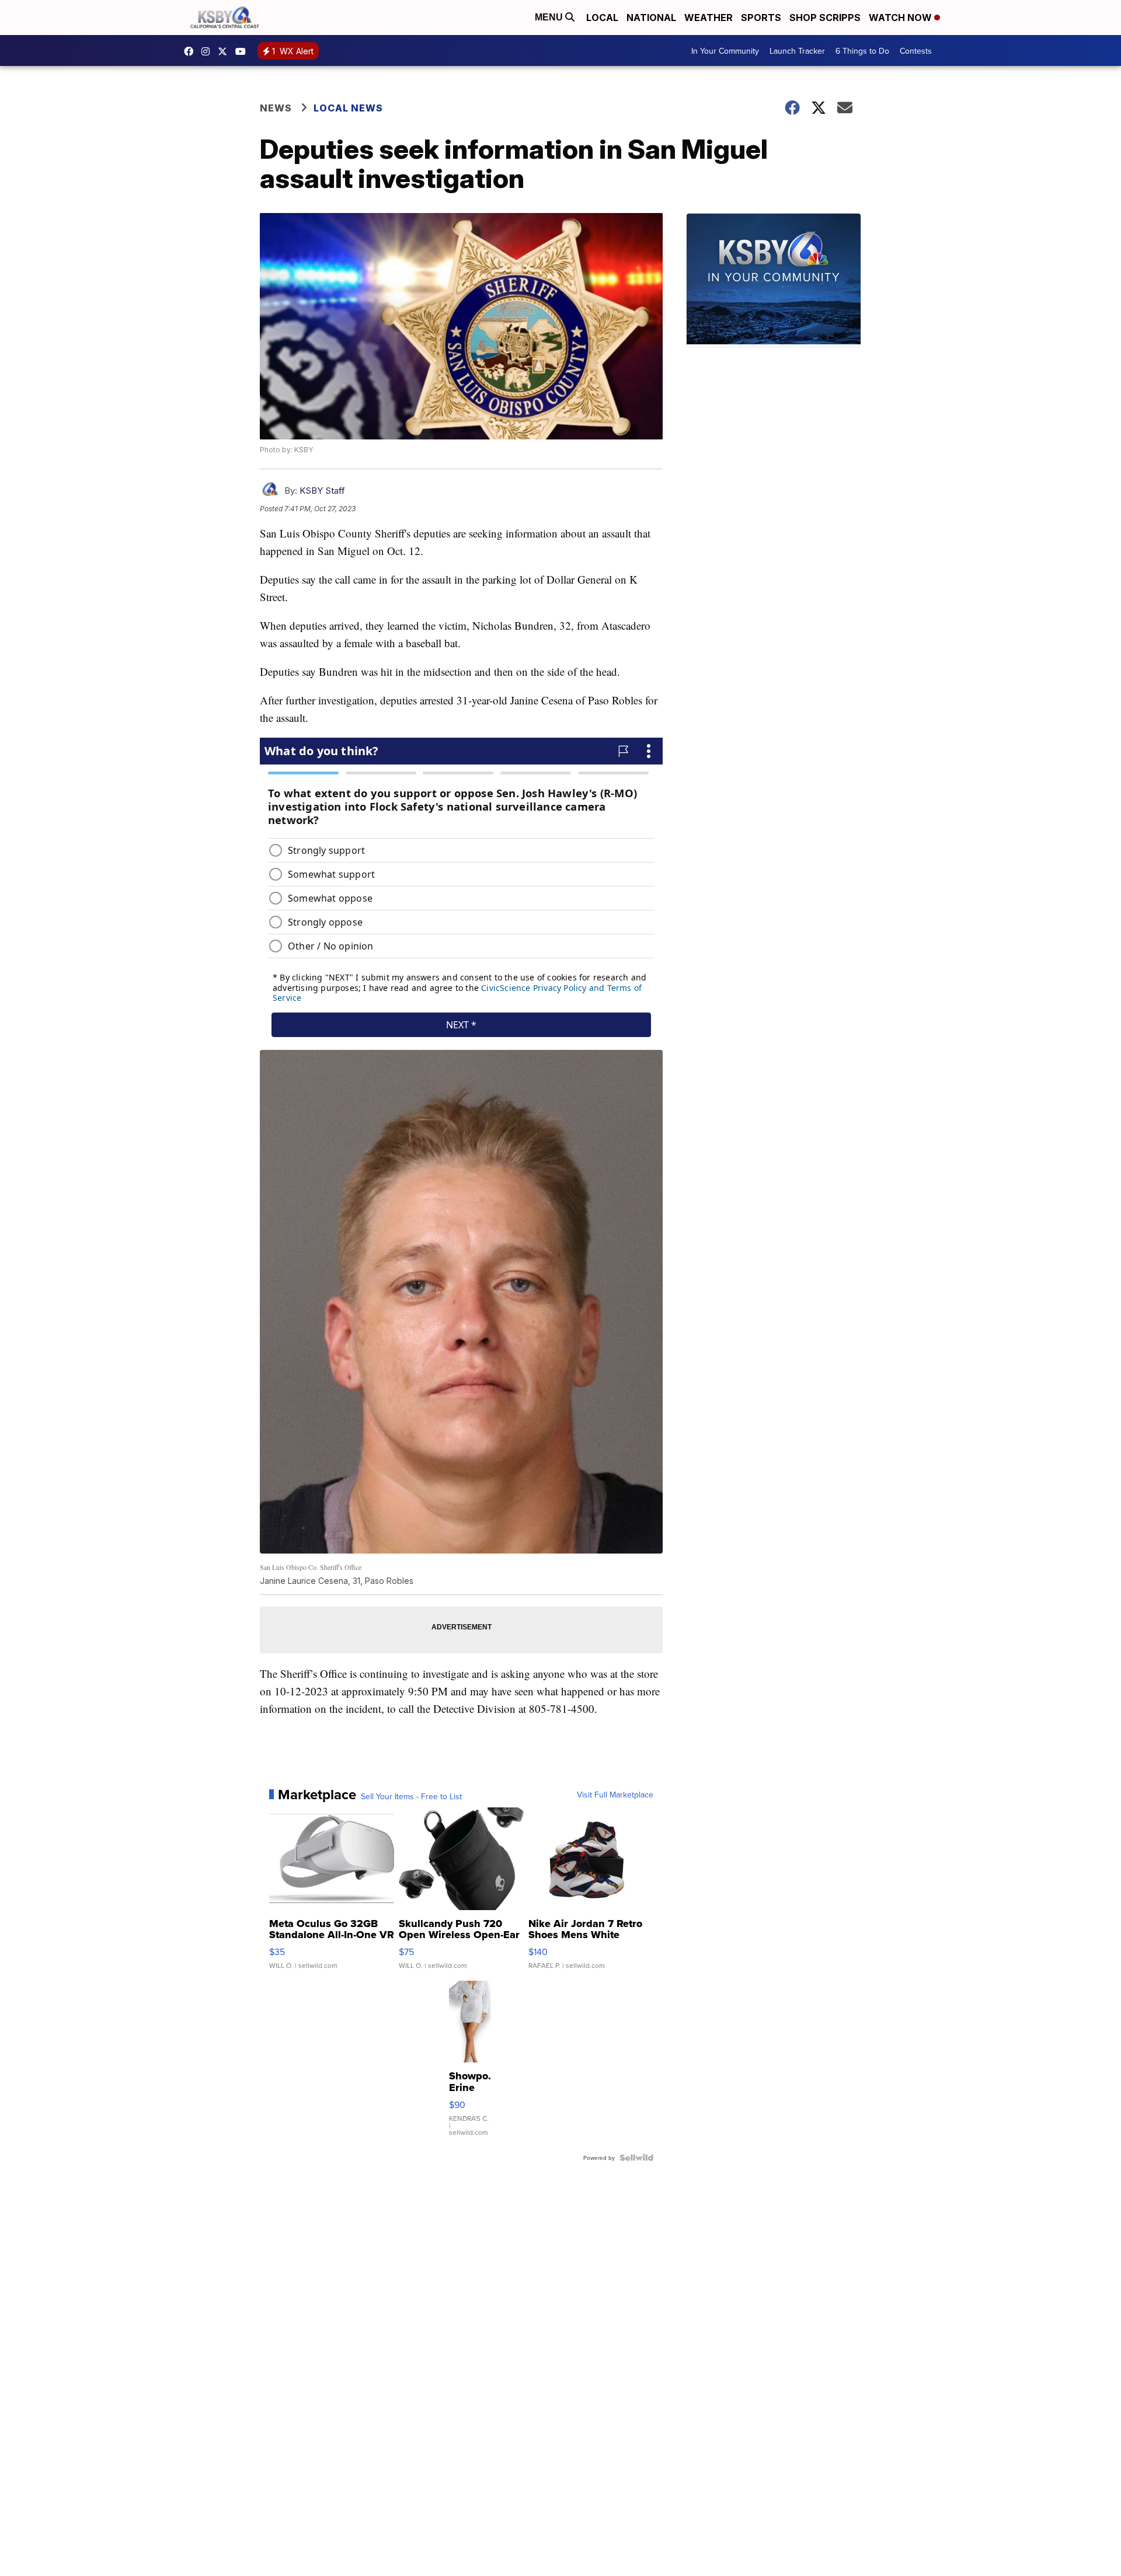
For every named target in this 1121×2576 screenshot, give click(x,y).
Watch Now (901, 18)
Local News (348, 108)
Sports (761, 18)
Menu (550, 17)
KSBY (225, 51)
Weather (709, 18)
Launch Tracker (797, 51)
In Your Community (725, 51)
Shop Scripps (825, 18)
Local (602, 18)
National (651, 18)
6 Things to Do (862, 51)
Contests (916, 51)
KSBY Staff (322, 491)
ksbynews (192, 51)
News (276, 108)
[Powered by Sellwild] (636, 2158)
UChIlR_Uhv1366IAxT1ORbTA (243, 51)
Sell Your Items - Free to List (411, 1796)
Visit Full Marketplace (615, 1795)
